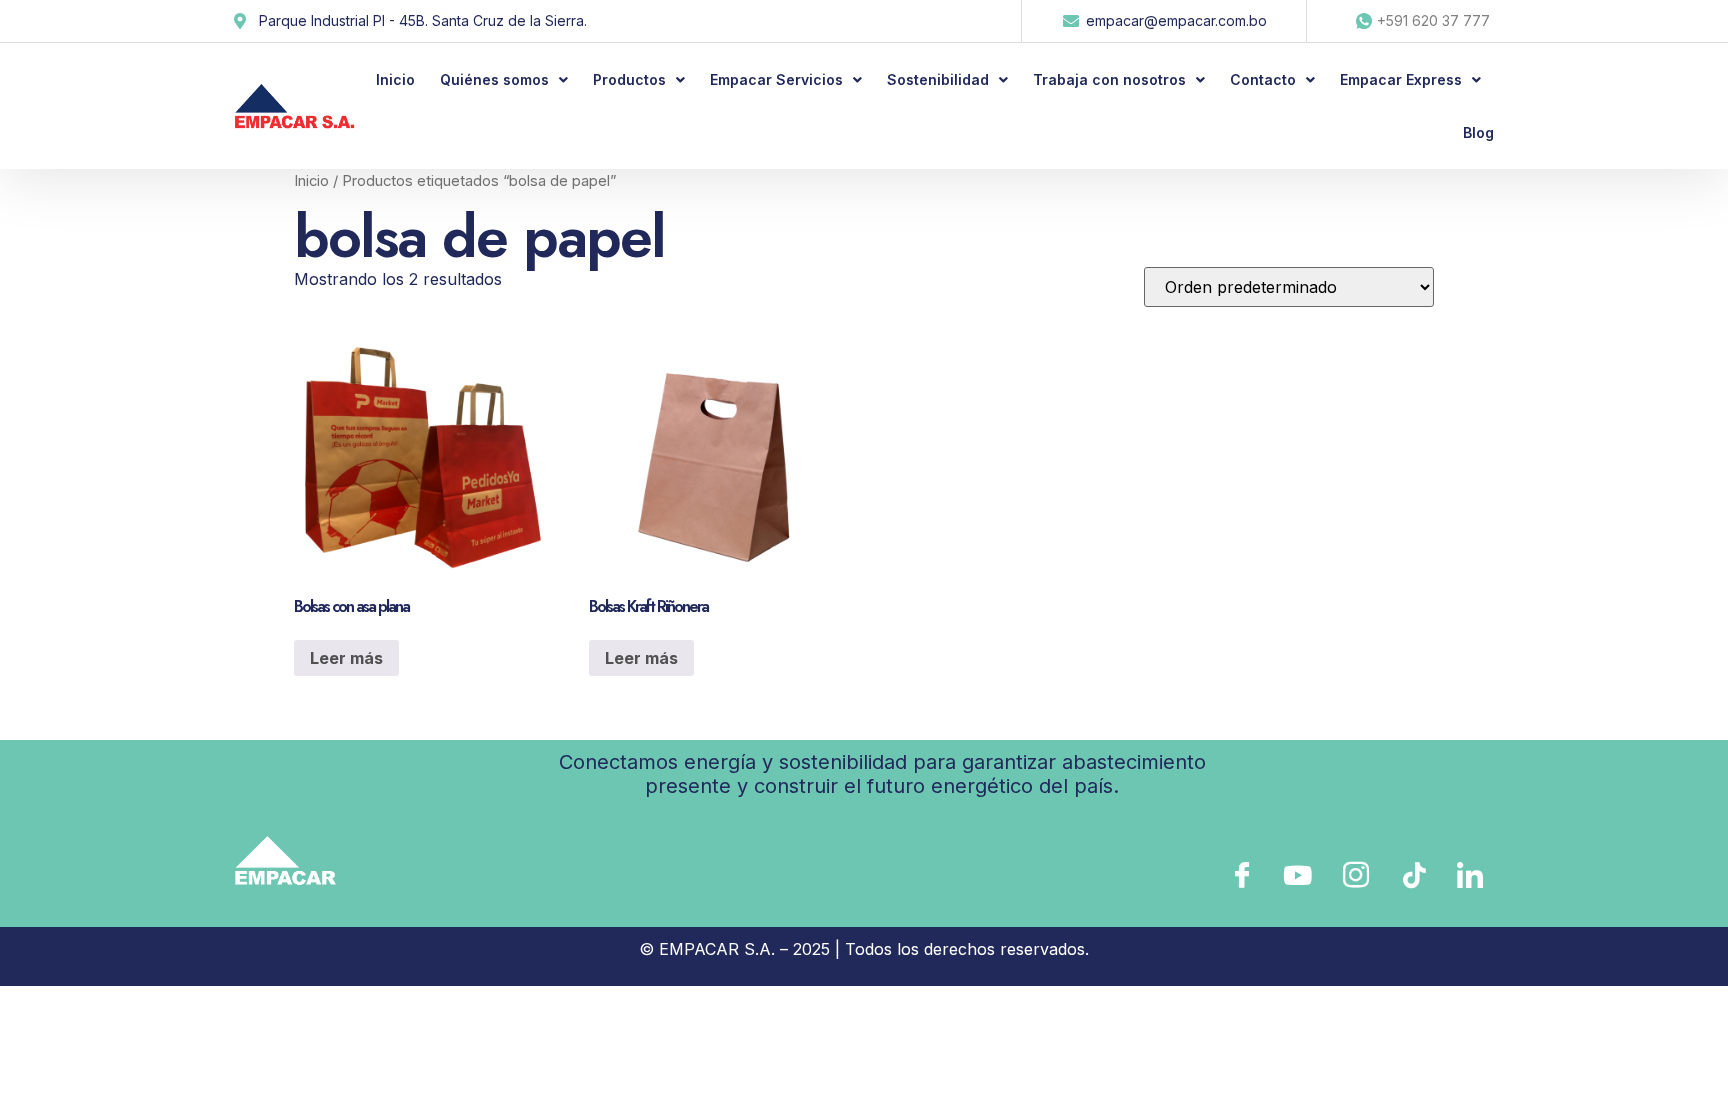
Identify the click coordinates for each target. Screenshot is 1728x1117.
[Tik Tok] (1411, 875)
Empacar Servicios (776, 79)
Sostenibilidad (938, 79)
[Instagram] (1354, 875)
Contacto (1263, 79)
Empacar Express (1401, 79)
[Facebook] (1240, 875)
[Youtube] (1297, 875)
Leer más (346, 658)
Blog (1478, 132)
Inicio (395, 79)
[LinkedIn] (1468, 875)
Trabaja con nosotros (1109, 79)
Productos (629, 79)
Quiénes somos (494, 79)
